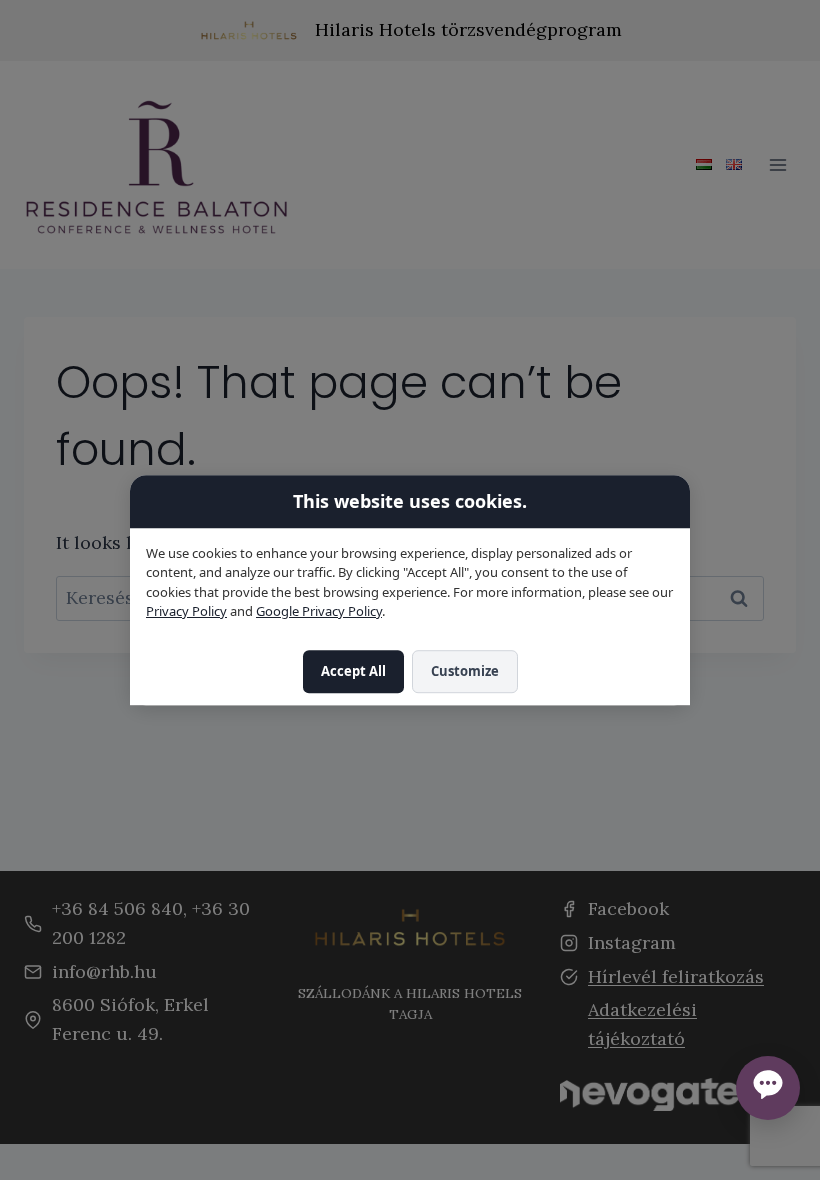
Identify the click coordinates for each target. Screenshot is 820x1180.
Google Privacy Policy (319, 612)
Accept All (353, 671)
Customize (465, 671)
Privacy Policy (186, 612)
